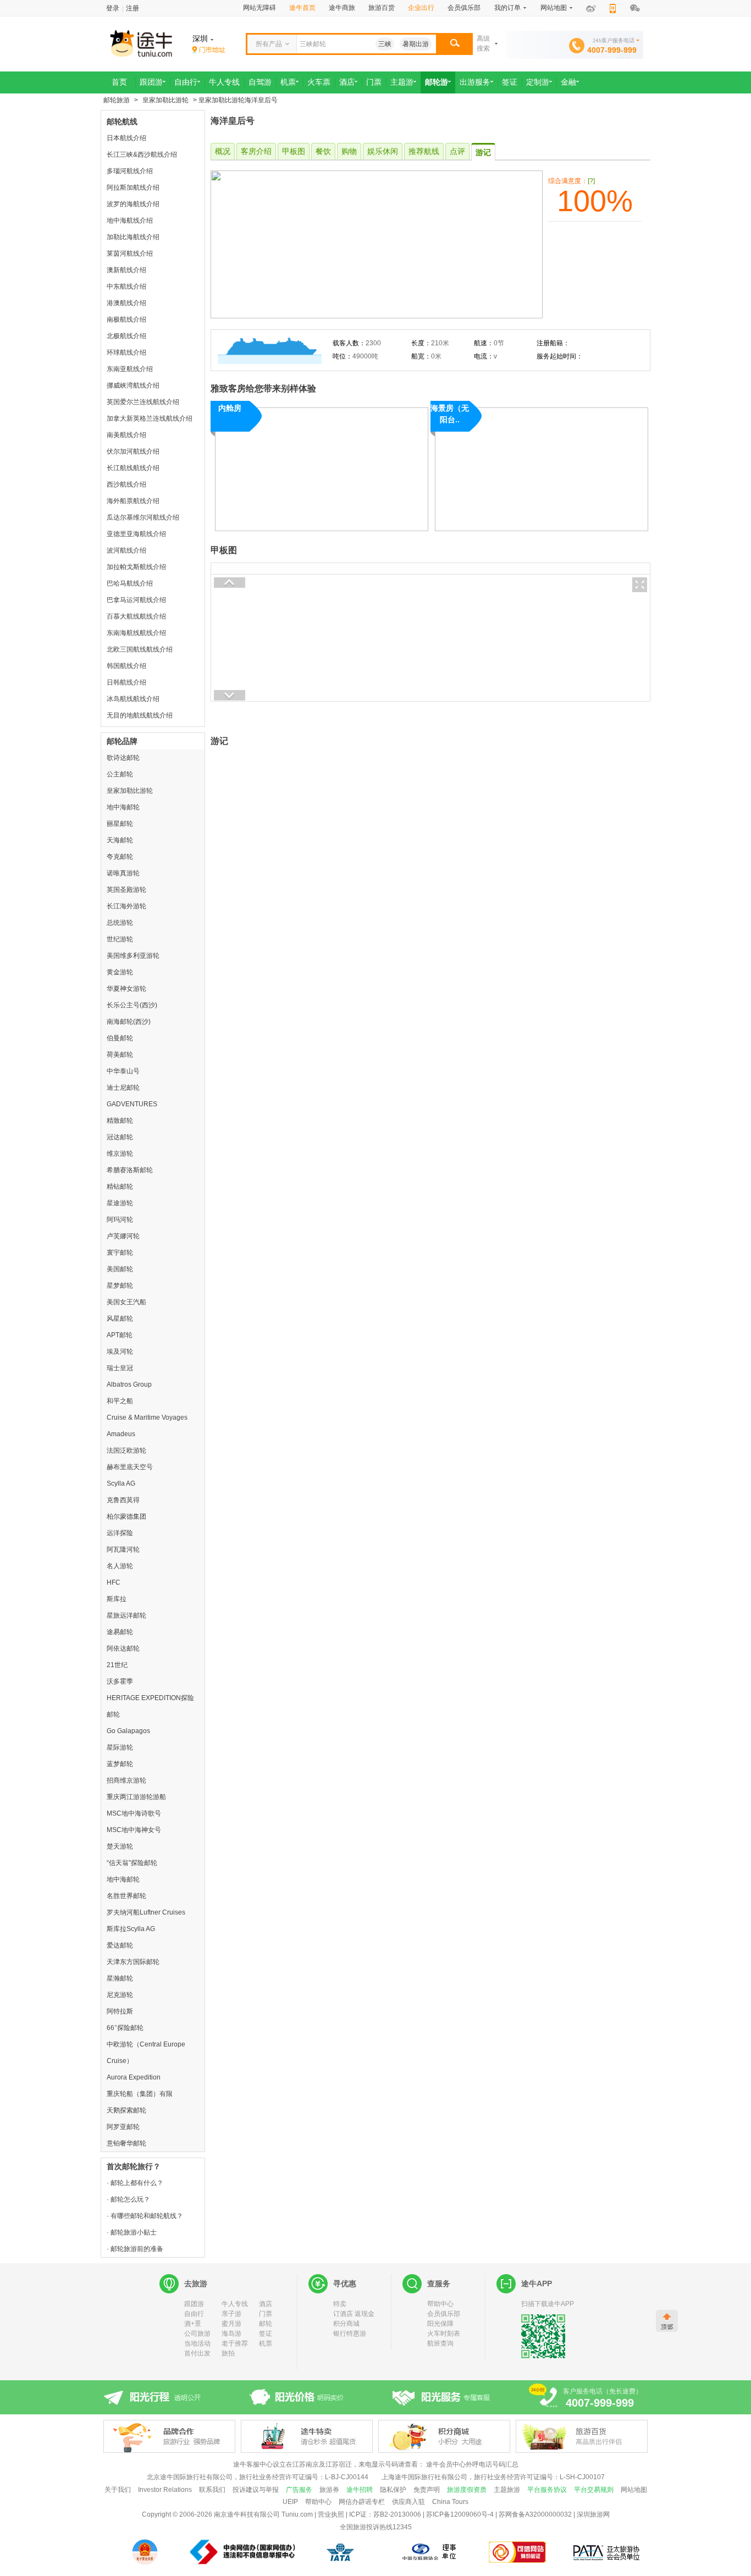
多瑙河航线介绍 (130, 171)
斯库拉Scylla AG (131, 1929)
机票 (266, 2343)
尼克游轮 (120, 1995)
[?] (591, 181)
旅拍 (228, 2353)
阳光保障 (440, 2324)
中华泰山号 (123, 1071)
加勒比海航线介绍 (133, 237)
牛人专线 (235, 2304)
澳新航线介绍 (126, 270)
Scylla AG (121, 1483)
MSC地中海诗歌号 (134, 1813)
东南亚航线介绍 (130, 369)
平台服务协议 (547, 2490)
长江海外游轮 (126, 906)
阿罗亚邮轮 (123, 2127)
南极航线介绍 (126, 319)
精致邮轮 (120, 1121)
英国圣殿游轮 (126, 890)
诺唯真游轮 (123, 873)
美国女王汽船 (126, 1302)
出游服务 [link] (475, 82)
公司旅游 (197, 2334)
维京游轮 (120, 1154)
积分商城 (346, 2324)
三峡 (385, 44)
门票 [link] (374, 82)
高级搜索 (483, 43)
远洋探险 (120, 1533)
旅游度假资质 (467, 2490)
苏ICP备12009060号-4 (460, 2514)
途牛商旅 (342, 8)
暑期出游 (416, 44)
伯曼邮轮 (120, 1038)
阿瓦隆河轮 (123, 1549)
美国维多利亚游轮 (133, 956)
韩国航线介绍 (126, 666)
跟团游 (194, 2304)
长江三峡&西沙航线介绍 (142, 155)
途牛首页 (302, 8)
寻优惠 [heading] (345, 2283)
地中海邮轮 (123, 807)
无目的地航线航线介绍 (140, 715)
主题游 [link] (402, 82)
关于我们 (118, 2490)
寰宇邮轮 (120, 1253)
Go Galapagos (128, 1731)
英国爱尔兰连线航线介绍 (143, 402)
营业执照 (331, 2514)
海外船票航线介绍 (133, 501)
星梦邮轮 (120, 1286)
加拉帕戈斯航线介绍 (136, 567)
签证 (266, 2334)
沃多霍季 (120, 1681)
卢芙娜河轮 (123, 1236)
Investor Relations (165, 2490)
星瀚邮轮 (120, 1978)
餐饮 (323, 151)
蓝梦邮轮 (120, 1764)
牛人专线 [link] (224, 82)
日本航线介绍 (126, 138)
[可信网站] (518, 2552)
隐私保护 (393, 2490)
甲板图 (294, 151)
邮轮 (266, 2324)
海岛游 (231, 2334)
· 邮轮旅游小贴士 (132, 2232)
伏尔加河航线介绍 (133, 451)
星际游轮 (120, 1747)
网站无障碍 (259, 8)
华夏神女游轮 (126, 989)
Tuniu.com (297, 2514)
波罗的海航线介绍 (133, 204)
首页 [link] (119, 82)
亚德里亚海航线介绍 (136, 534)
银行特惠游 (350, 2334)
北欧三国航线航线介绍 (140, 649)
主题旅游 (507, 2490)
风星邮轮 (120, 1319)
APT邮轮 (120, 1335)
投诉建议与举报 (256, 2490)
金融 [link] (568, 82)
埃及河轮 (120, 1352)
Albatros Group (129, 1384)
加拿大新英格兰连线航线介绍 (150, 418)
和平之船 (120, 1401)
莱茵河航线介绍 (130, 253)
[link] (209, 50)
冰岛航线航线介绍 (133, 699)
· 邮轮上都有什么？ (135, 2183)
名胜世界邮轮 (126, 1896)
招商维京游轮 (126, 1780)
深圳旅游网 (593, 2514)
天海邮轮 (120, 840)
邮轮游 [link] (437, 82)
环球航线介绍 (126, 352)
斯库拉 (117, 1599)
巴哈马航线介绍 (130, 583)
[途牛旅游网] (172, 43)
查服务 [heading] (439, 2283)
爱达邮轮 (120, 1945)
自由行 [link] (186, 82)
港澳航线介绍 (126, 303)
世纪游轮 (120, 939)
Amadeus (121, 1434)
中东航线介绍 (126, 286)
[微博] (591, 9)
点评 (457, 151)
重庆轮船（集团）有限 (140, 2094)
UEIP (290, 2502)
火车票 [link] (319, 82)
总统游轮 (120, 923)
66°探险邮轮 (125, 2028)
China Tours (450, 2502)
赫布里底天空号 (130, 1467)
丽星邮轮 (120, 824)
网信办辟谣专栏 (362, 2502)
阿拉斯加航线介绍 (133, 187)
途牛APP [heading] (537, 2283)
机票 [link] (288, 82)
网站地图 (634, 2490)
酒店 (266, 2304)
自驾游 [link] (260, 82)
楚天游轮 (120, 1846)
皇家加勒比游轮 (165, 100)
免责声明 (427, 2490)
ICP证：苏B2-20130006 (385, 2514)
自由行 (194, 2314)
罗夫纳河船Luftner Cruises (146, 1912)
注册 (132, 8)
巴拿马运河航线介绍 (136, 600)
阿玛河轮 (120, 1220)
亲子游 (231, 2314)
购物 (349, 151)
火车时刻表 (444, 2334)
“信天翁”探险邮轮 (132, 1863)
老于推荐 (235, 2343)
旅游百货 (382, 8)
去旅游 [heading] (196, 2283)
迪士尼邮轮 (123, 1088)
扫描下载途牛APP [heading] (548, 2304)
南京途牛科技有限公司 (247, 2514)
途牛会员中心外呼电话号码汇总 (472, 2464)
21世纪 (117, 1665)
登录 (113, 8)
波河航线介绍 (126, 550)
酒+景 (193, 2324)
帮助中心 (440, 2304)
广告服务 (299, 2490)
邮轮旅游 (117, 100)
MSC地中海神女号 (134, 1830)
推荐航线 (424, 151)
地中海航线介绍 (130, 220)
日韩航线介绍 (126, 682)
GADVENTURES (132, 1104)
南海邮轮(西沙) (129, 1022)
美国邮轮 (120, 1269)
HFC (114, 1582)
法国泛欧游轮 (126, 1450)
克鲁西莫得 (123, 1500)
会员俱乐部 (464, 8)
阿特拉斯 (120, 2011)
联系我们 (212, 2490)
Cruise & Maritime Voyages (147, 1417)
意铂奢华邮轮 (126, 2143)
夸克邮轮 (120, 857)
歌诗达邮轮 (123, 758)
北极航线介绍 (126, 336)
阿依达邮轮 (123, 1648)
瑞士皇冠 (120, 1368)
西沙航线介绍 (126, 484)
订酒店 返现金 (354, 2314)
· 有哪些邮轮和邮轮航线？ (145, 2216)
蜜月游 (231, 2324)
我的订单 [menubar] (507, 8)
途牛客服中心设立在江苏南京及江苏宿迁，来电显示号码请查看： (329, 2464)
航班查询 (440, 2343)
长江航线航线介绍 (133, 468)
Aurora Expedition (134, 2077)
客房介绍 (256, 151)
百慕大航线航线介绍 (136, 616)
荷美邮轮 (120, 1055)
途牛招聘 (360, 2490)
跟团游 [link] (151, 82)
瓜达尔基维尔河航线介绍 (143, 517)
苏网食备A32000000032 (535, 2514)
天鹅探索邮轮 (126, 2110)
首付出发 (197, 2353)
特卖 (340, 2304)
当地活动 (197, 2343)
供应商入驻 (408, 2502)
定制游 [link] (538, 82)
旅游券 (329, 2490)
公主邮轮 (120, 774)
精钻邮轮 (120, 1187)
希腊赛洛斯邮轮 (130, 1170)
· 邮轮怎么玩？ (128, 2199)
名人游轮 (120, 1566)
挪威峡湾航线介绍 (133, 385)
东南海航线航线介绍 (136, 633)
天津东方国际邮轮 (133, 1962)
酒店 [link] (347, 82)
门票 (266, 2314)
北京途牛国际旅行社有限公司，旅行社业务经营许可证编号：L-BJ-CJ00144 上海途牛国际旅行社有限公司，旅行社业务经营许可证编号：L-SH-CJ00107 (376, 2477)
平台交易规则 (594, 2490)
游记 (483, 152)
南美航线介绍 (126, 435)
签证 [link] (510, 82)
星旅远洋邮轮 (126, 1615)
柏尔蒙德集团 (126, 1516)
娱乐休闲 (383, 151)
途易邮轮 (120, 1632)
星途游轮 (120, 1203)
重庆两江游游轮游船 (136, 1797)
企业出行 (421, 8)
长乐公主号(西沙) (132, 1005)
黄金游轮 (120, 972)
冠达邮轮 (120, 1137)
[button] (454, 44)
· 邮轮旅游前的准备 (135, 2249)
